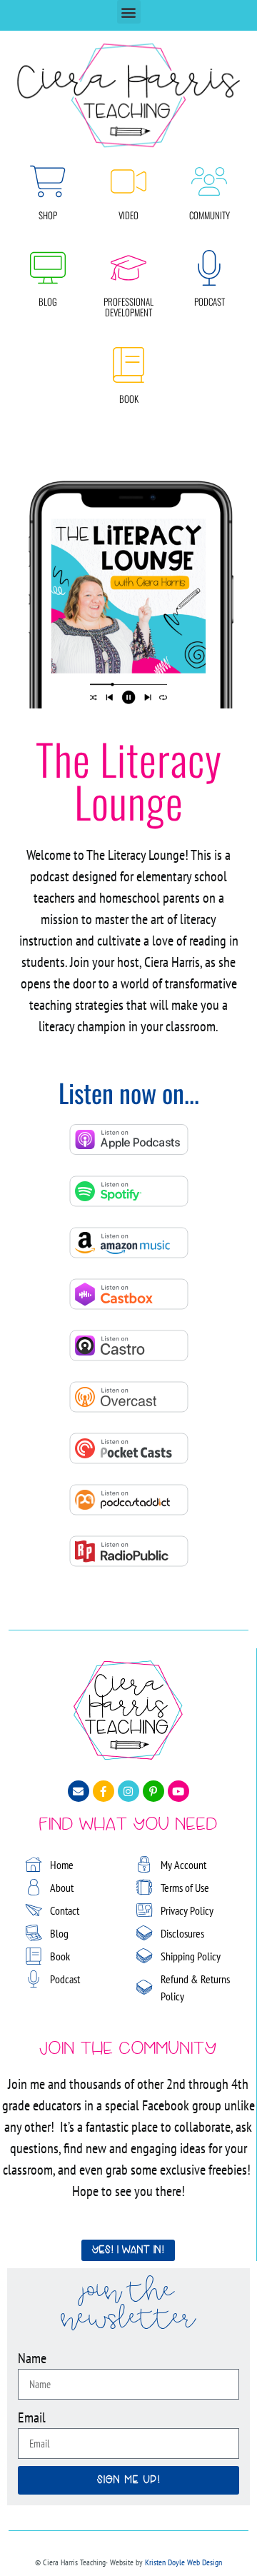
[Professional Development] (128, 268)
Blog (48, 301)
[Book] (128, 365)
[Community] (209, 181)
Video (128, 215)
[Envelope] (79, 1791)
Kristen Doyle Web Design (183, 2562)
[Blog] (48, 268)
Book (129, 399)
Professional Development (128, 307)
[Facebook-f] (104, 1791)
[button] (129, 12)
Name (32, 2358)
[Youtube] (178, 1791)
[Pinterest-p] (153, 1791)
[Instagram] (128, 1791)
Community (210, 215)
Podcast (210, 301)
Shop (48, 215)
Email (32, 2417)
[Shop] (48, 181)
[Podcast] (209, 268)
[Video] (128, 181)
